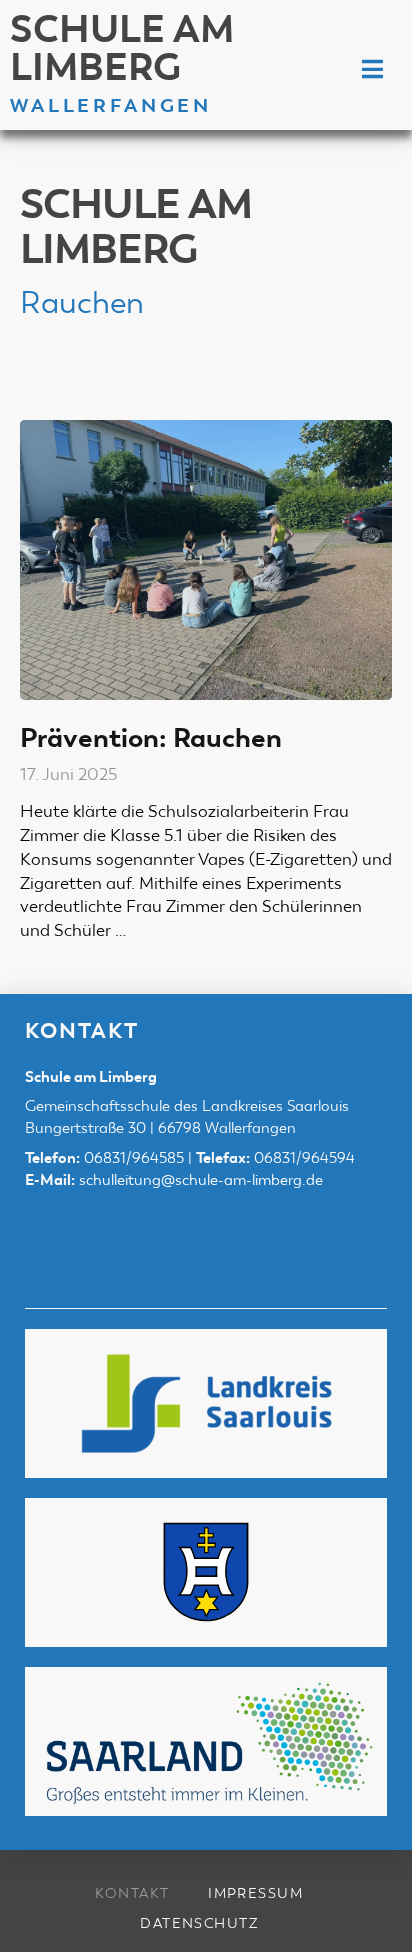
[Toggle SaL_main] (372, 70)
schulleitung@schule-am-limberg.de (201, 1180)
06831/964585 (134, 1158)
